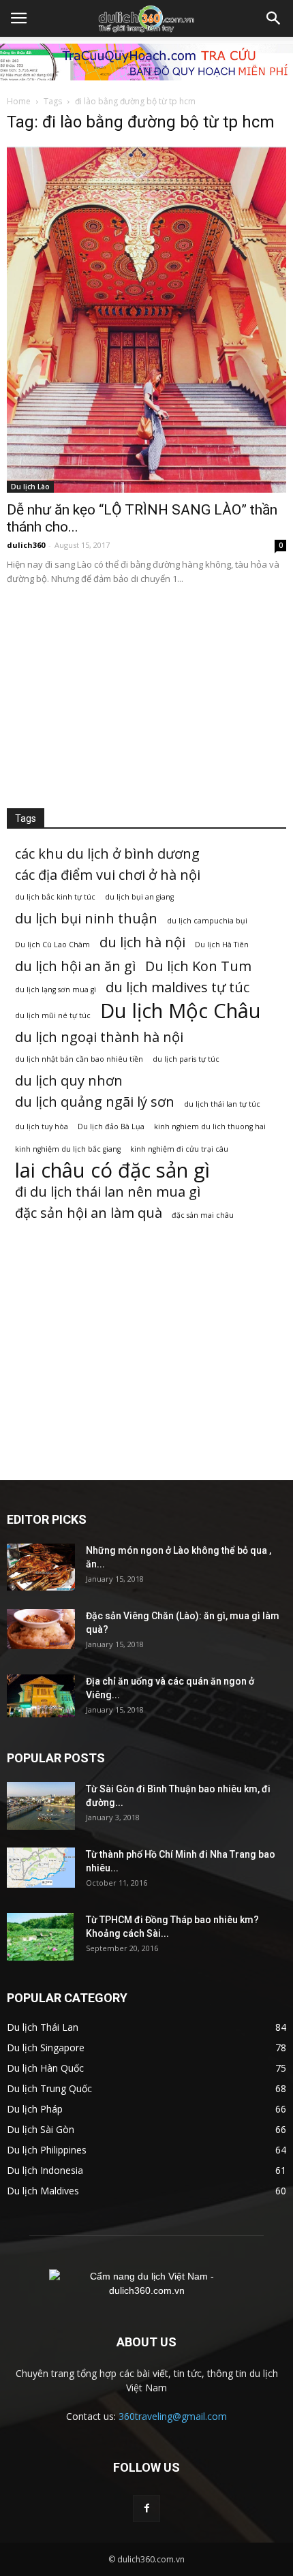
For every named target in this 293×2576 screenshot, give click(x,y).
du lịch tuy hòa (42, 1126)
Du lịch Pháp (35, 2109)
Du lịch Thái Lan (43, 2027)
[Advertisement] (146, 693)
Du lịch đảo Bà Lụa (111, 1126)
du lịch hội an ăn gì (75, 966)
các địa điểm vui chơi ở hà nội (108, 875)
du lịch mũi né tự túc (53, 1015)
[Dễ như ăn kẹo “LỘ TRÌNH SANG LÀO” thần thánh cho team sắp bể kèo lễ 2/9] (146, 319)
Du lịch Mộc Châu (181, 1011)
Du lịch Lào (30, 487)
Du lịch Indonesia (45, 2170)
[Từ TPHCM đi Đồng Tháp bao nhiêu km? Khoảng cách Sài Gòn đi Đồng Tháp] (40, 1937)
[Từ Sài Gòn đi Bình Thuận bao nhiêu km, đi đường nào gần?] (41, 1806)
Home (19, 101)
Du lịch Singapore (46, 2048)
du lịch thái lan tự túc (222, 1104)
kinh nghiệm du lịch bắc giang (68, 1149)
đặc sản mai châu (203, 1215)
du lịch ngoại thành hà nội (99, 1037)
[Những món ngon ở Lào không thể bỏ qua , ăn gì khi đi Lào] (41, 1567)
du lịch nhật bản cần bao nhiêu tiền (79, 1059)
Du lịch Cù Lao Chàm (52, 945)
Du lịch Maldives (43, 2191)
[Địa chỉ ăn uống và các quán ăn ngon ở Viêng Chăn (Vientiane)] (41, 1696)
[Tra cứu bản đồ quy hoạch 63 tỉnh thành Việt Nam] (146, 62)
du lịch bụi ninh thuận (86, 918)
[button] (274, 18)
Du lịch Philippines (47, 2150)
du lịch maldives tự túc (178, 987)
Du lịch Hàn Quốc (45, 2068)
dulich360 (26, 545)
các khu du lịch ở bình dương (107, 854)
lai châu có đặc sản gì (112, 1170)
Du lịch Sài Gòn (41, 2129)
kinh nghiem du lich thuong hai (210, 1126)
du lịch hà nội (142, 942)
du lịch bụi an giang (139, 897)
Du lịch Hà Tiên (222, 945)
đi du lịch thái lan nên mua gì (108, 1192)
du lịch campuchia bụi (207, 921)
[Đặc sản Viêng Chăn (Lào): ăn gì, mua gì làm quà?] (41, 1629)
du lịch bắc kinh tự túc (55, 897)
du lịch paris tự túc (186, 1059)
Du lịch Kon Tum (198, 966)
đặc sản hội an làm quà (89, 1213)
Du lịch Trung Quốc (49, 2088)
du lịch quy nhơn (69, 1080)
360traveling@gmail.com (173, 2416)
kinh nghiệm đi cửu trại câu (179, 1149)
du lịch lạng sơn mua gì (56, 990)
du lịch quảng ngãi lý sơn (95, 1102)
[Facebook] (146, 2509)
